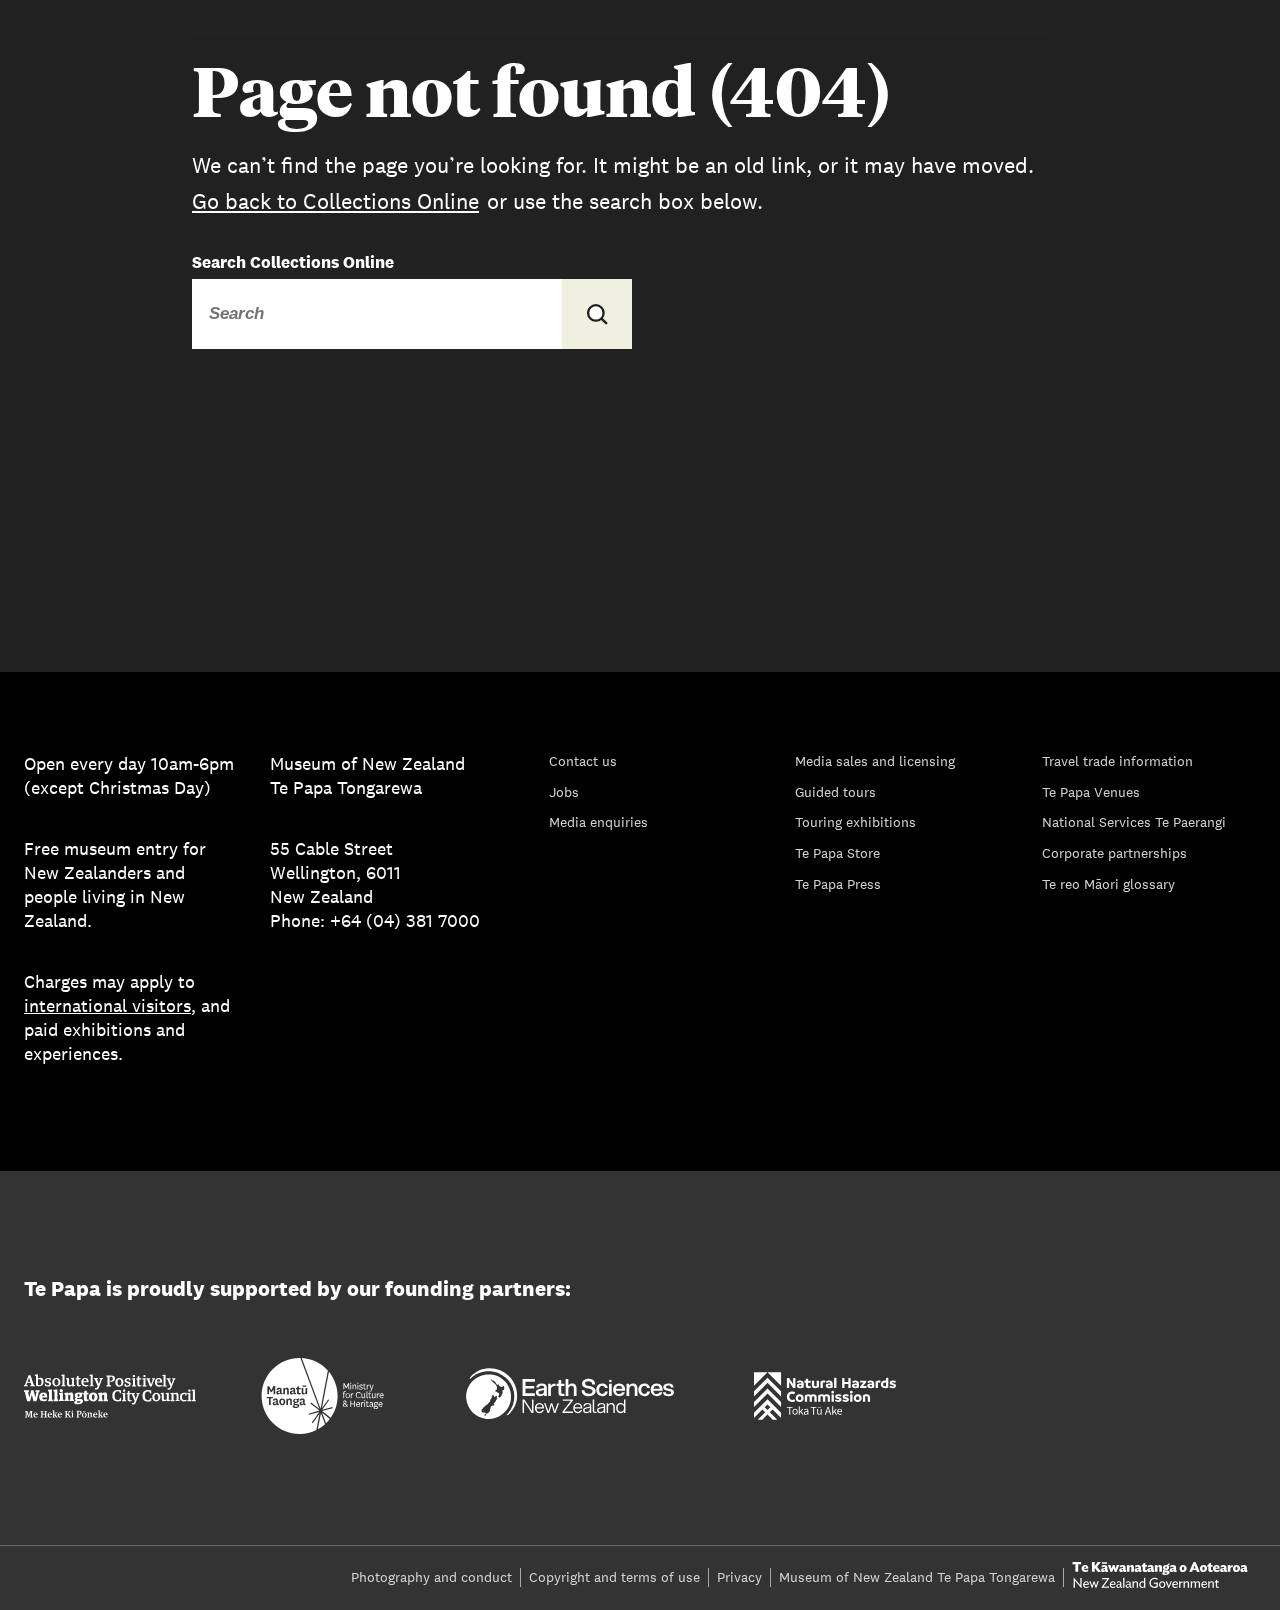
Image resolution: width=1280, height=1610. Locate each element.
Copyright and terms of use (614, 1577)
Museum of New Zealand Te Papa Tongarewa (917, 1577)
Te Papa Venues (1091, 792)
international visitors (107, 1005)
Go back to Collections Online (335, 201)
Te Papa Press (838, 884)
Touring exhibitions (855, 822)
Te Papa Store (837, 853)
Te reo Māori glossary (1108, 884)
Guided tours (835, 792)
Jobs (564, 792)
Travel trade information (1117, 761)
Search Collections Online (293, 262)
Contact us (583, 761)
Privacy (739, 1577)
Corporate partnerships (1114, 853)
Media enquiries (598, 822)
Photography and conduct (431, 1577)
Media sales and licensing (875, 761)
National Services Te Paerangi (1134, 822)
